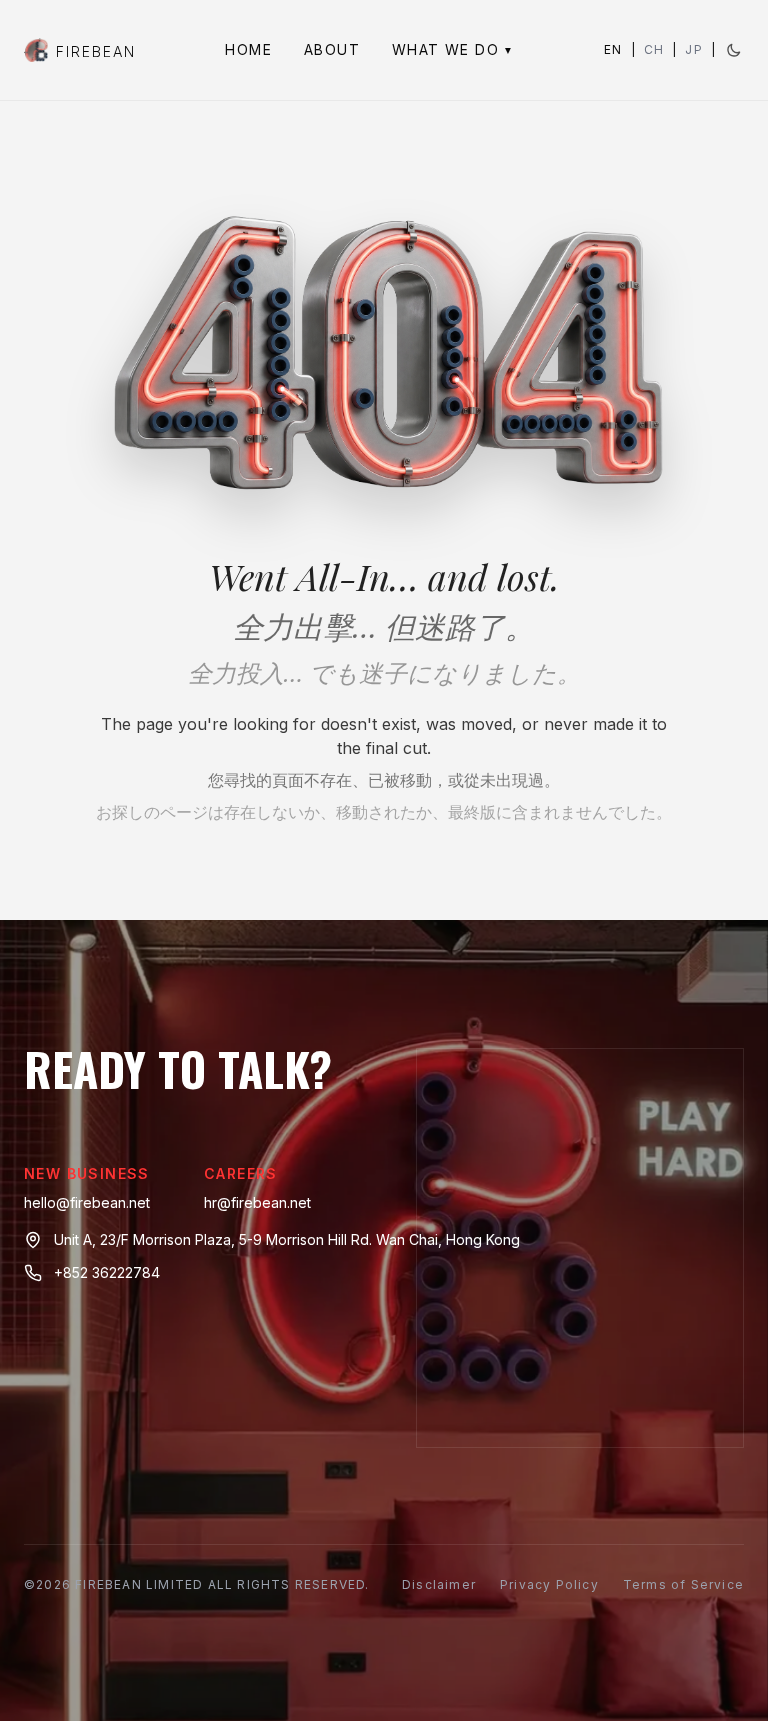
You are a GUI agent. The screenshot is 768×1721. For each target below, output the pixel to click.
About (332, 49)
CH (654, 49)
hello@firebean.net (87, 1202)
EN (613, 49)
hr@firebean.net (257, 1202)
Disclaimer (439, 1584)
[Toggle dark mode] (734, 50)
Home (248, 49)
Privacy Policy (549, 1584)
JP (693, 49)
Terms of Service (683, 1584)
